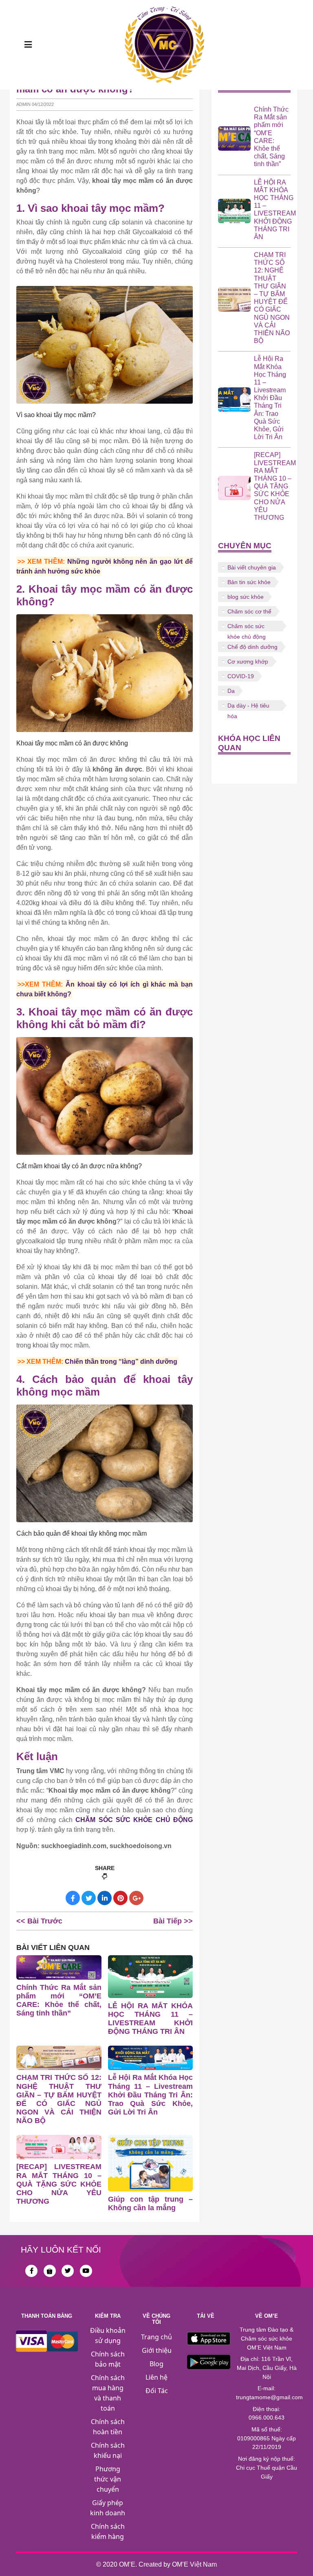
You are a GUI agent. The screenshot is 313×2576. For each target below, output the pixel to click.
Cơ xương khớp (248, 662)
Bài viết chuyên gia (252, 567)
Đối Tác (157, 2391)
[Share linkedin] (105, 1898)
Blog (156, 2364)
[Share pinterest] (120, 1898)
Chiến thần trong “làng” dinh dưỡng (121, 1362)
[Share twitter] (89, 1898)
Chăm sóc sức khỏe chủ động (247, 627)
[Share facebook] (73, 1898)
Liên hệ (156, 2377)
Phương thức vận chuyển (108, 2479)
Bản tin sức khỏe (249, 582)
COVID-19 (241, 676)
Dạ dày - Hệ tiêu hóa (248, 707)
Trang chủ (156, 2337)
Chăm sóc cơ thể (249, 611)
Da (231, 691)
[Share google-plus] (136, 1898)
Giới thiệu (157, 2350)
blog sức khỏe (246, 597)
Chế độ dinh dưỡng (252, 647)
